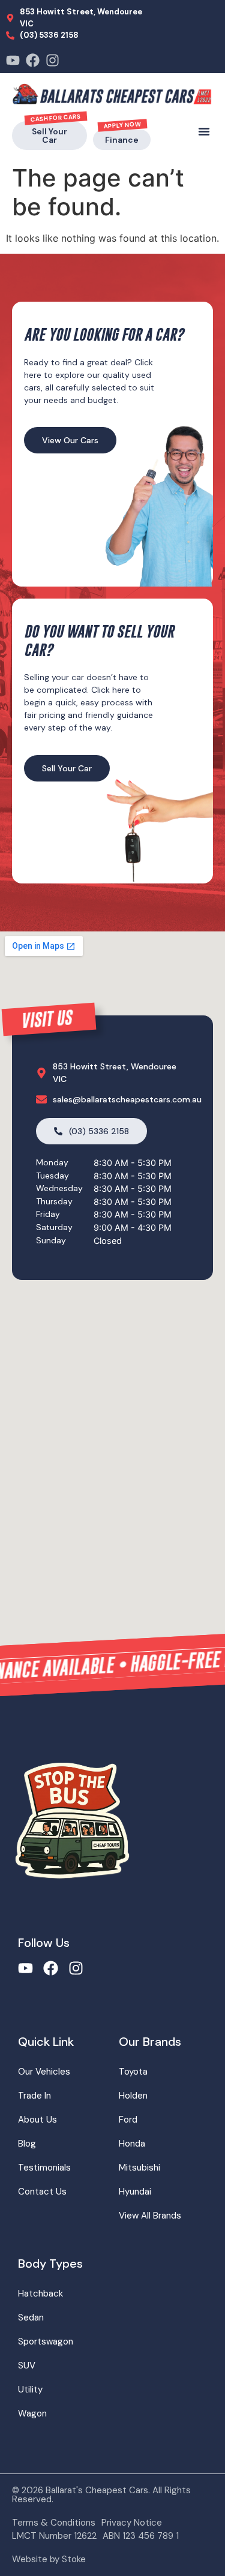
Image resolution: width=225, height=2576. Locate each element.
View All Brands (150, 2216)
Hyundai (135, 2192)
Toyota (133, 2072)
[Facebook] (33, 60)
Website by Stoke (49, 2559)
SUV (27, 2365)
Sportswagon (46, 2341)
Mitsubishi (139, 2168)
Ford (128, 2120)
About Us (37, 2120)
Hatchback (40, 2294)
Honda (132, 2144)
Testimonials (44, 2168)
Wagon (32, 2413)
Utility (30, 2389)
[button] (204, 131)
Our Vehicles (44, 2072)
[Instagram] (52, 60)
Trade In (34, 2096)
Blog (27, 2144)
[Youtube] (13, 60)
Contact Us (42, 2192)
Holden (133, 2096)
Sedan (31, 2318)
